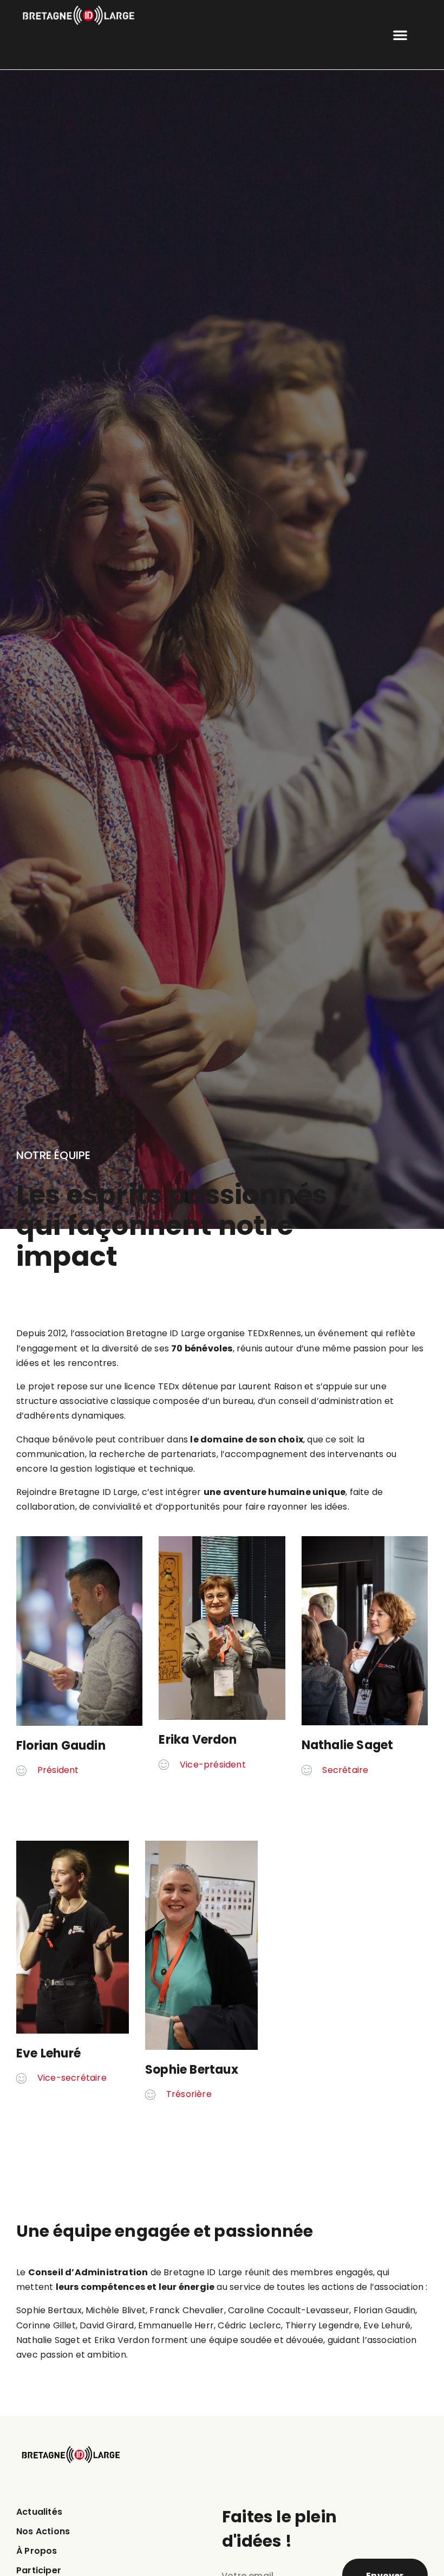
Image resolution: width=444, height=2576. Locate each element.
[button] (400, 35)
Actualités (39, 2512)
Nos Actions (43, 2531)
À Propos (37, 2551)
